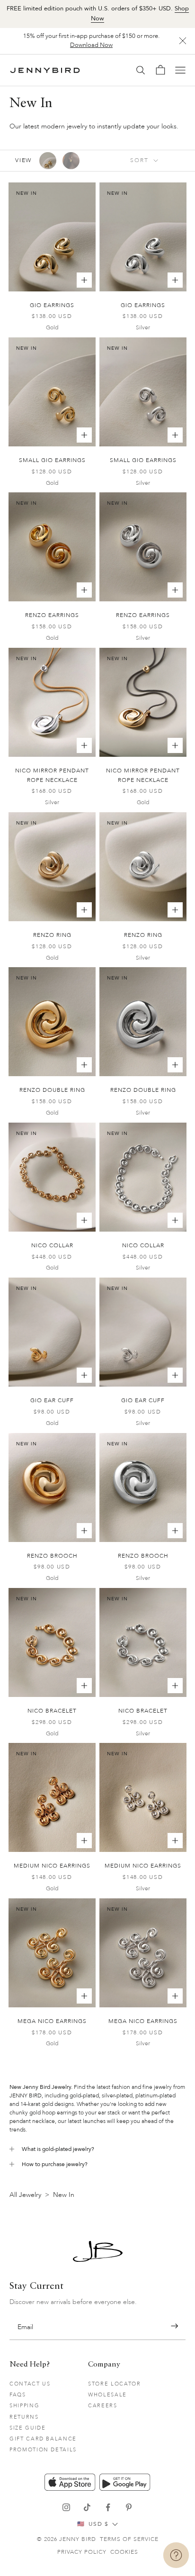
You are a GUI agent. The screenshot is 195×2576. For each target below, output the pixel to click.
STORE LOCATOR (114, 2384)
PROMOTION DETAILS (43, 2450)
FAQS (18, 2395)
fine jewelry (157, 2087)
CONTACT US (30, 2384)
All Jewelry (25, 2195)
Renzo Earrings (52, 615)
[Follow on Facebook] (108, 2507)
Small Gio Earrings (52, 460)
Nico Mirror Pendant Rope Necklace (52, 775)
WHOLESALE (107, 2395)
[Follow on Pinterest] (129, 2507)
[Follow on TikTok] (87, 2507)
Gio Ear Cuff (52, 1400)
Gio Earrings (52, 305)
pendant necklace (32, 2121)
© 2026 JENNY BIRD (66, 2539)
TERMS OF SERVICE (129, 2539)
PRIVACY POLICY (82, 2552)
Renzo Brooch (52, 1556)
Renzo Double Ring (52, 1090)
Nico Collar (52, 1245)
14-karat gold (37, 2104)
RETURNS (24, 2417)
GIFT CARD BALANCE (43, 2439)
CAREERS (103, 2406)
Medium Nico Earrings (52, 1866)
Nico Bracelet (52, 1711)
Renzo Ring (52, 935)
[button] (174, 2326)
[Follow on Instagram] (66, 2507)
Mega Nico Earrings (52, 2021)
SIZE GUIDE (28, 2428)
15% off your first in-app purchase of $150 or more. (91, 41)
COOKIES (124, 2552)
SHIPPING (24, 2406)
